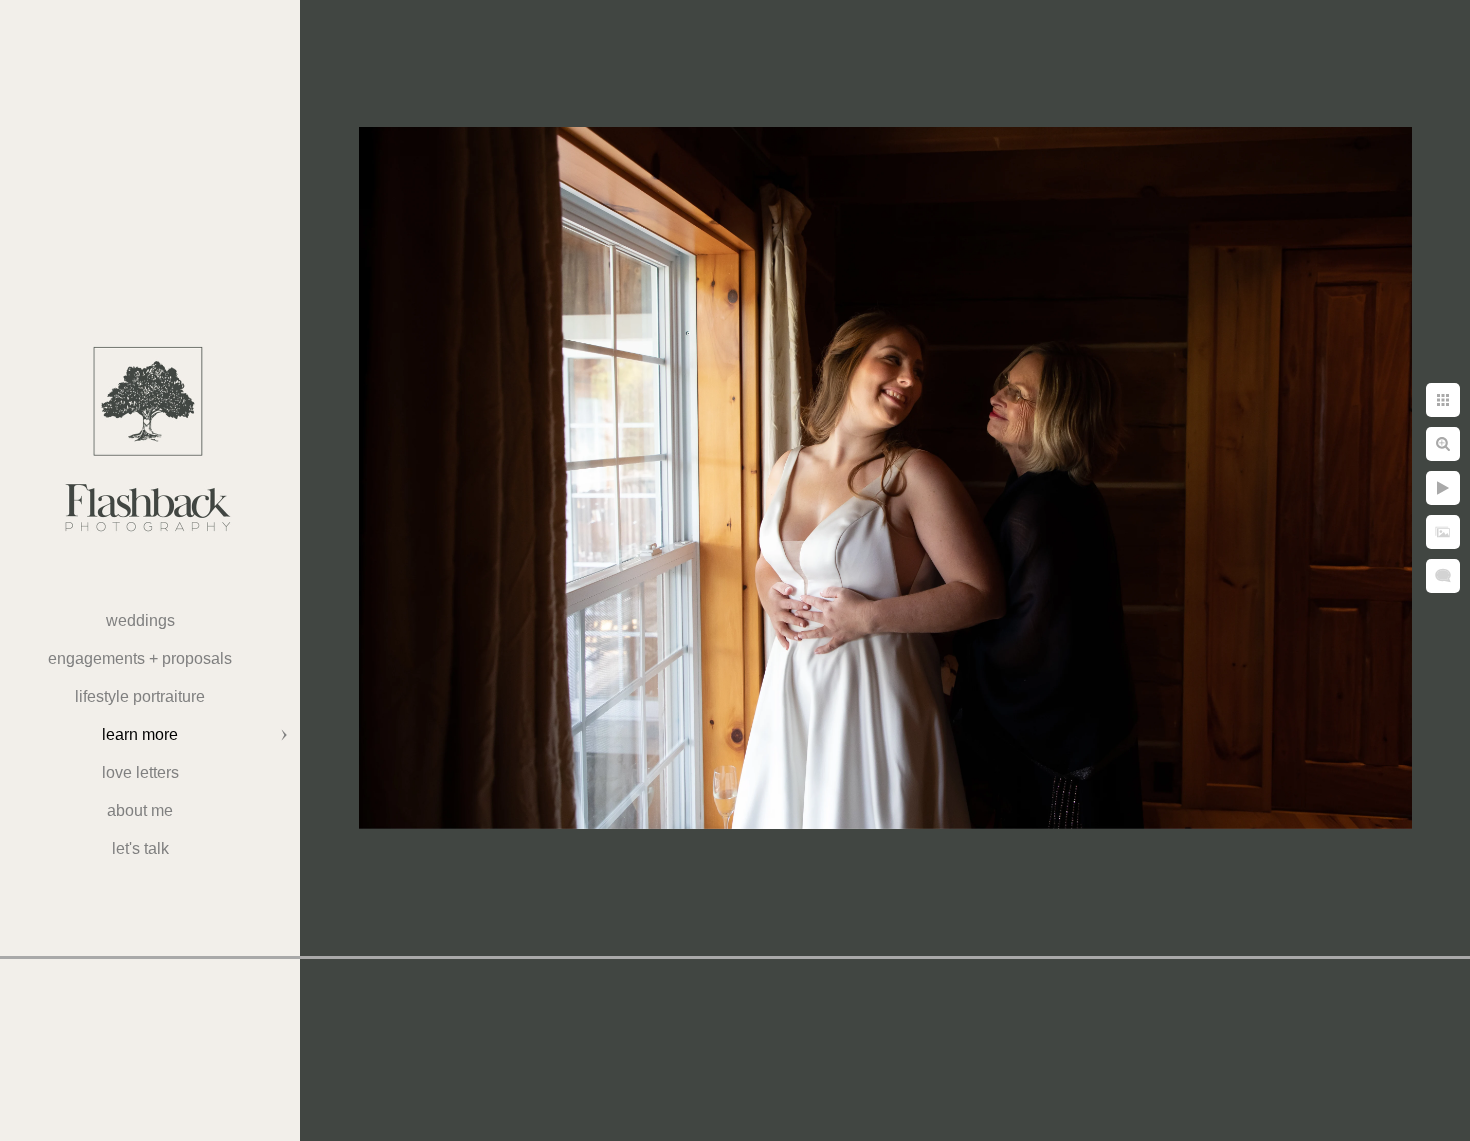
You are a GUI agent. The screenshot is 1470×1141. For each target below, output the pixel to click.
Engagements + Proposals (140, 658)
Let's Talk (140, 848)
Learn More (140, 734)
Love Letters (140, 772)
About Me (140, 810)
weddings (140, 620)
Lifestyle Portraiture (140, 696)
